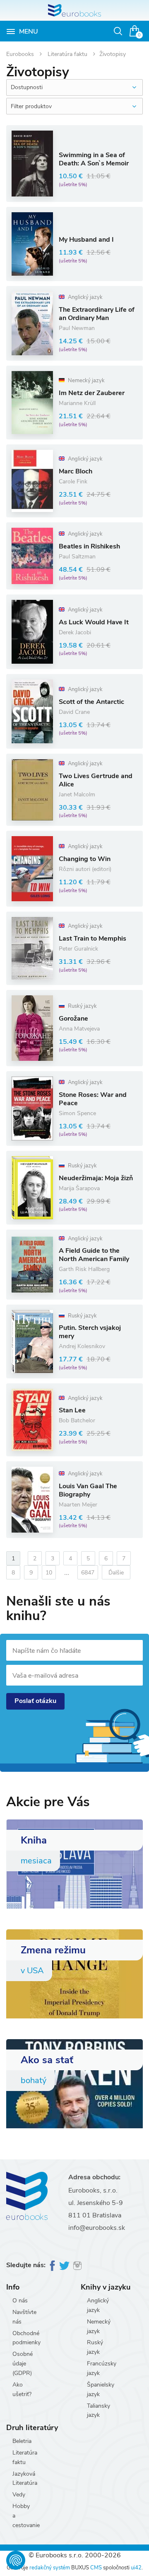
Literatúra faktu (68, 54)
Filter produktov (31, 106)
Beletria (22, 2441)
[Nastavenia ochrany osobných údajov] (16, 2560)
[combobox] (74, 87)
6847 (88, 1573)
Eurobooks (21, 54)
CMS (96, 2568)
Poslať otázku (35, 1701)
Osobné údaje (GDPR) (23, 2364)
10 (49, 1573)
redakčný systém (50, 2568)
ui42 (136, 2568)
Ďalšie (116, 1573)
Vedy (19, 2495)
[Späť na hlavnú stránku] (74, 10)
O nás (20, 2301)
